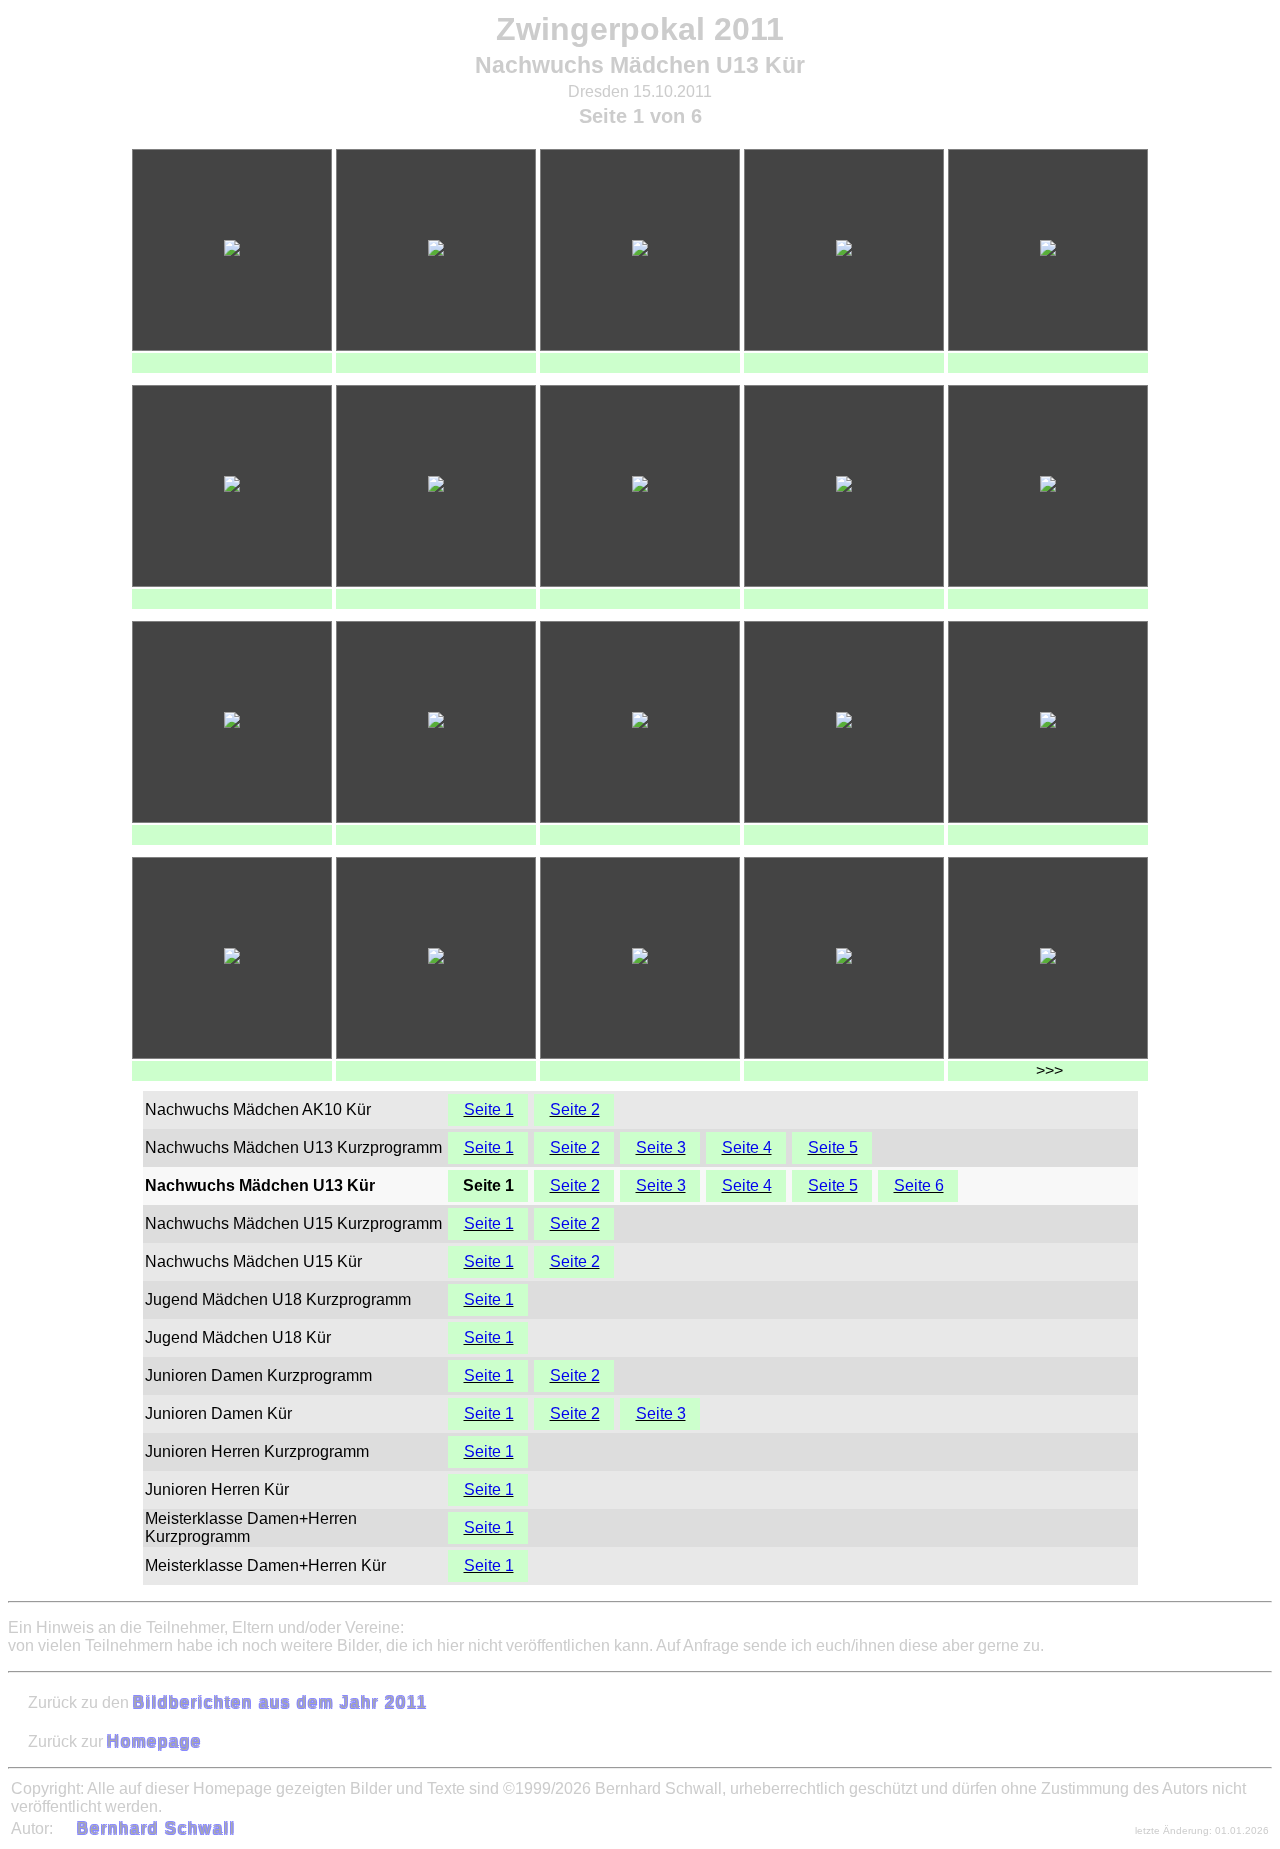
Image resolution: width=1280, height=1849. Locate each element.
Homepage (154, 1741)
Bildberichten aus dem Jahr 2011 (280, 1702)
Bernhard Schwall (156, 1828)
